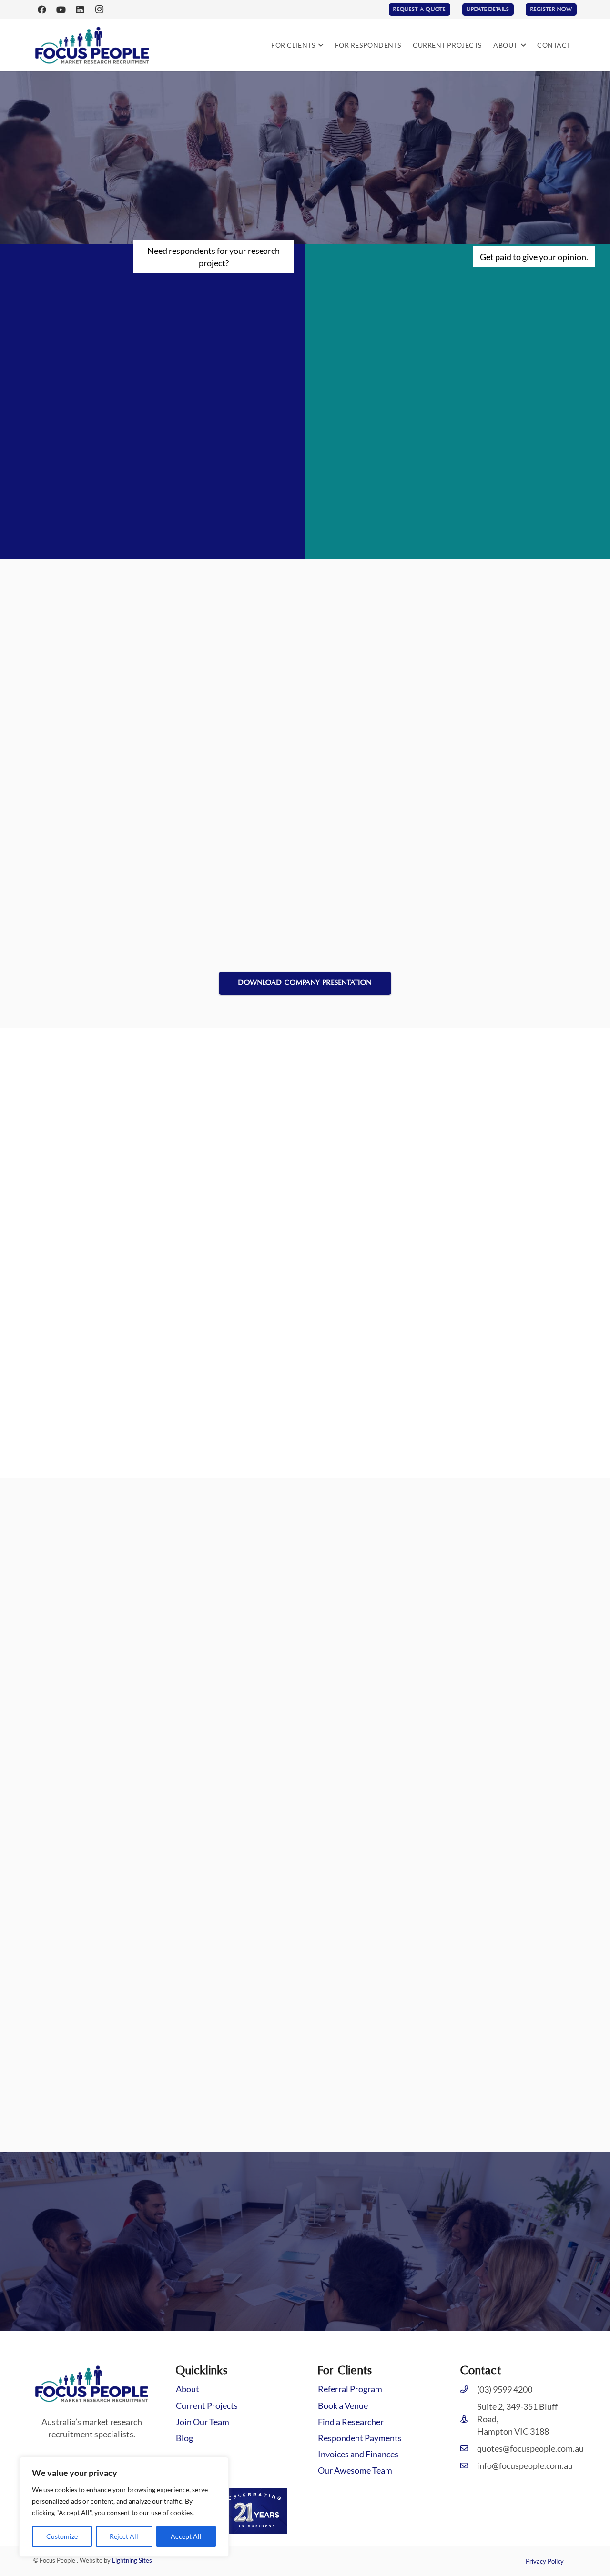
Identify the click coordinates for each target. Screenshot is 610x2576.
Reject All (124, 2536)
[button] (319, 45)
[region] (124, 2507)
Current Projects (207, 2405)
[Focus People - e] (92, 45)
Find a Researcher (351, 2422)
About (188, 2389)
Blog (184, 2438)
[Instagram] (99, 10)
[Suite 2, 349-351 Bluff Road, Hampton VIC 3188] (469, 2419)
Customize (62, 2536)
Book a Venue (343, 2405)
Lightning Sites (132, 2560)
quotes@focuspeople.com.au (530, 2448)
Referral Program (350, 2389)
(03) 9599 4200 (505, 2389)
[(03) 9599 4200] (469, 2389)
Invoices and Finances (358, 2454)
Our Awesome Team (355, 2470)
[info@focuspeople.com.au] (469, 2465)
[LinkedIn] (80, 10)
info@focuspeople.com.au (525, 2465)
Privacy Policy (545, 2561)
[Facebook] (42, 10)
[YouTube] (61, 10)
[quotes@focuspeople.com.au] (469, 2448)
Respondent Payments (360, 2438)
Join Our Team (203, 2422)
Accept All (186, 2536)
